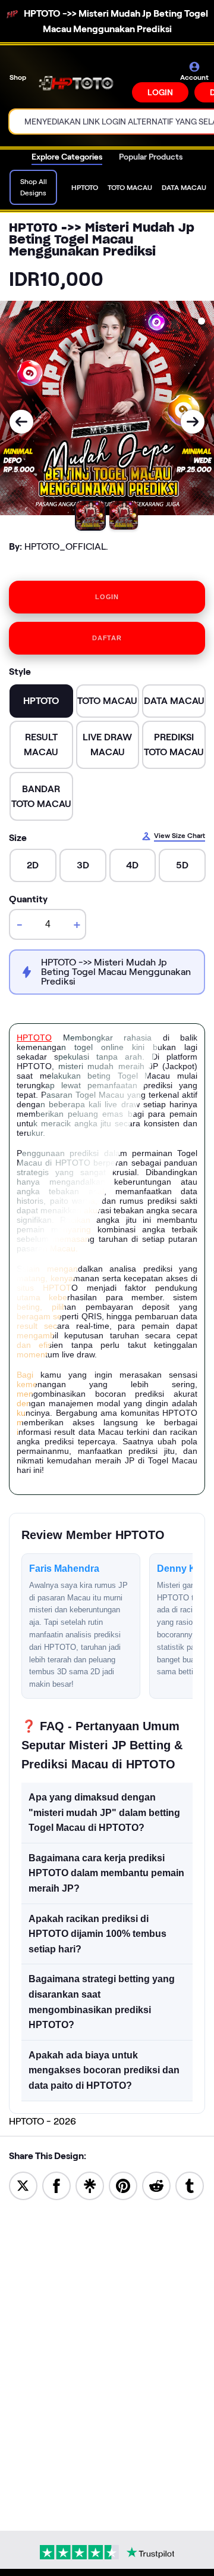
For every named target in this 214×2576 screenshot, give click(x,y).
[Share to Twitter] (23, 2185)
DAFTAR (107, 638)
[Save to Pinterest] (123, 2185)
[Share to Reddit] (156, 2185)
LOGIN (160, 92)
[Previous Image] (21, 422)
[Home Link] (80, 82)
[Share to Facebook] (56, 2185)
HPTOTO (34, 1038)
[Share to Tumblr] (190, 2185)
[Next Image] (193, 422)
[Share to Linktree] (90, 2185)
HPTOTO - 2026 (43, 2121)
